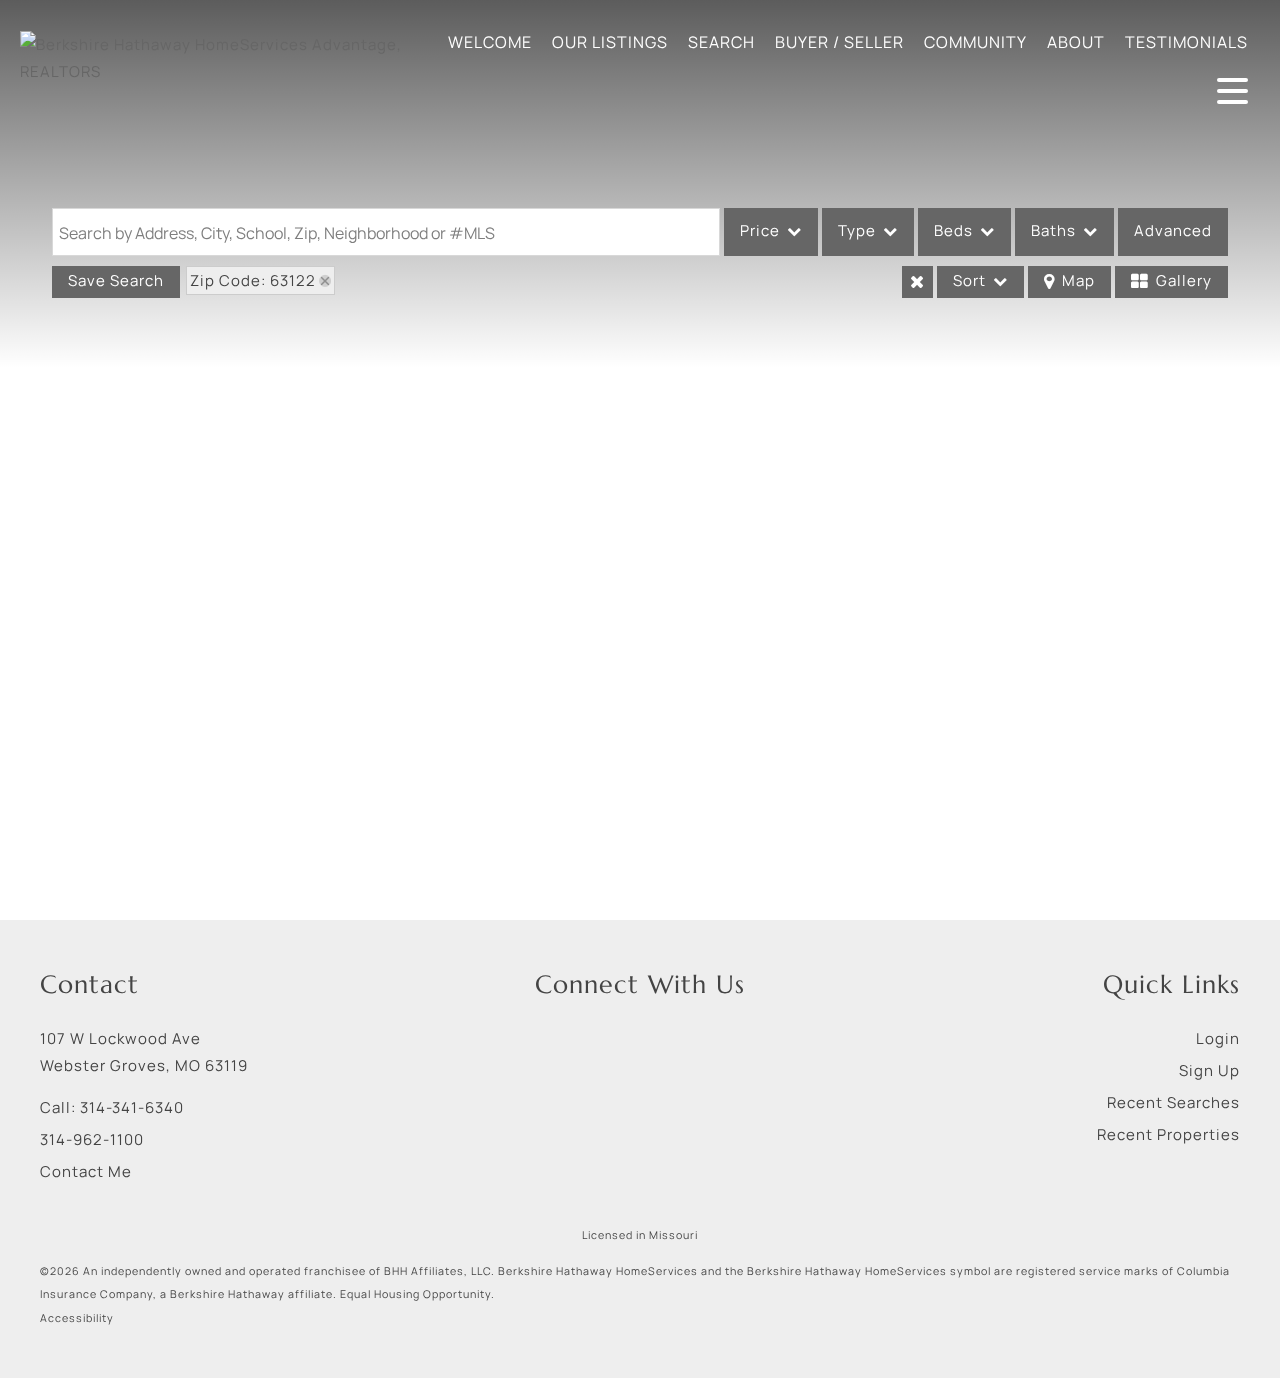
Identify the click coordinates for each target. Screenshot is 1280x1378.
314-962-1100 (92, 1139)
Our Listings (610, 42)
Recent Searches (1173, 1102)
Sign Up (1209, 1070)
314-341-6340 (132, 1107)
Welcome (490, 42)
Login (1218, 1038)
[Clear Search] (917, 282)
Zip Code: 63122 (253, 280)
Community (975, 42)
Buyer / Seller (839, 42)
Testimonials (1186, 42)
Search (721, 42)
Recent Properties (1168, 1134)
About (1076, 42)
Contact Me (86, 1171)
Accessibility (77, 1318)
